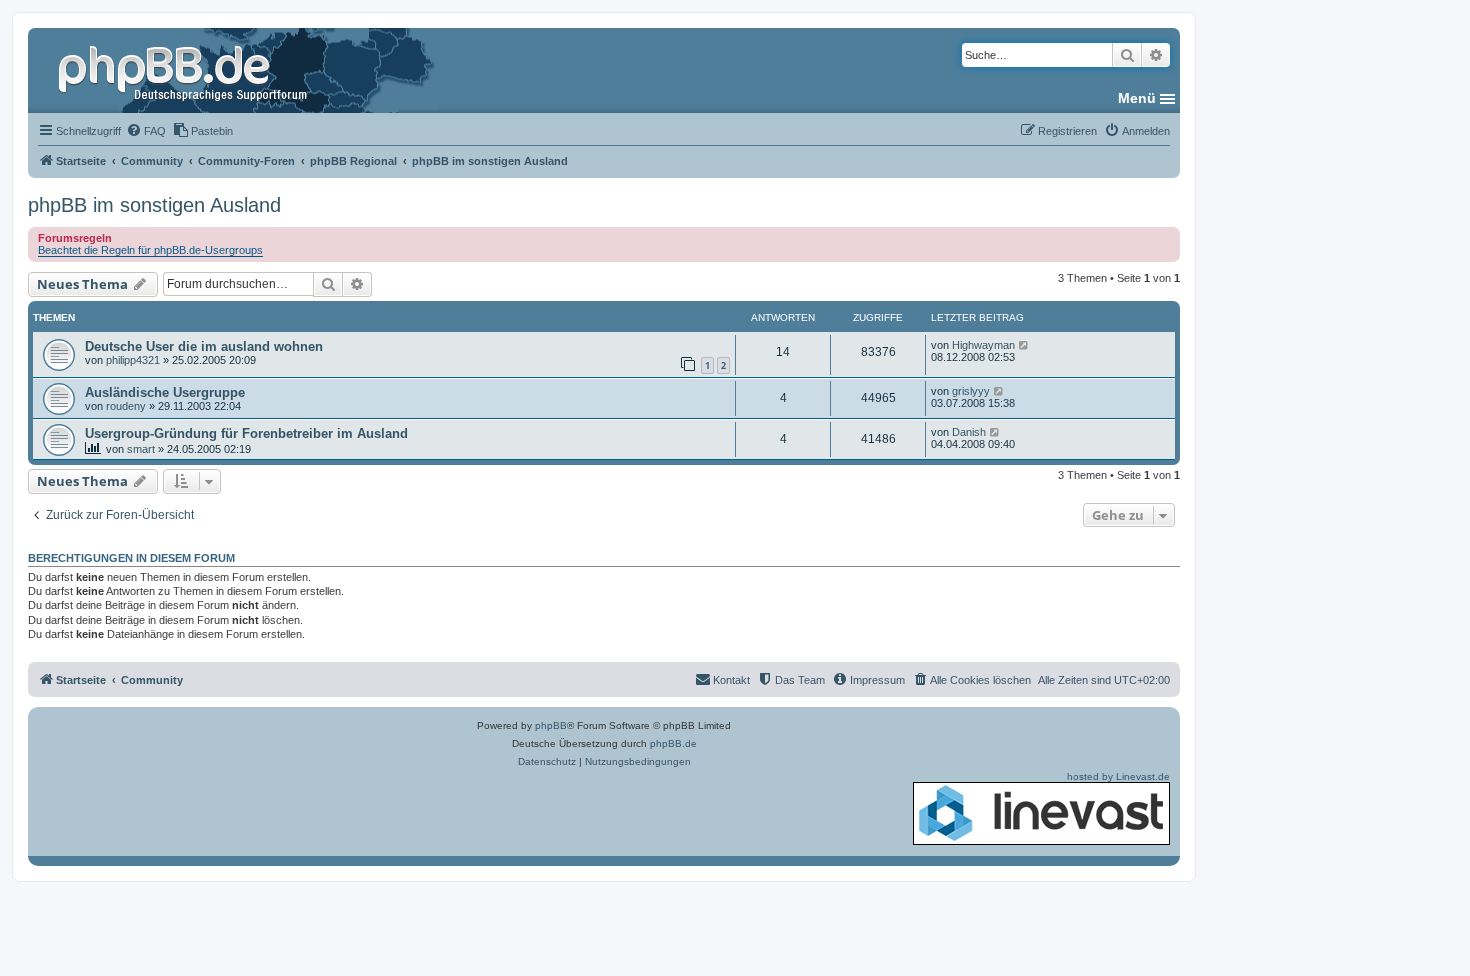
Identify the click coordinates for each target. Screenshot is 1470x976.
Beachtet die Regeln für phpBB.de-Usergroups (150, 250)
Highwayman (983, 345)
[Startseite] (185, 70)
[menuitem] (146, 131)
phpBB (551, 725)
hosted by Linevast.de (1118, 776)
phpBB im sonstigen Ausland (154, 205)
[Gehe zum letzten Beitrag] (1024, 345)
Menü (1137, 98)
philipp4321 (133, 360)
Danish (969, 432)
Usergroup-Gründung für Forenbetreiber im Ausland (246, 433)
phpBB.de (673, 743)
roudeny (126, 406)
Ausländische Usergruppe (165, 392)
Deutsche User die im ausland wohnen (204, 346)
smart (141, 449)
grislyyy (971, 391)
